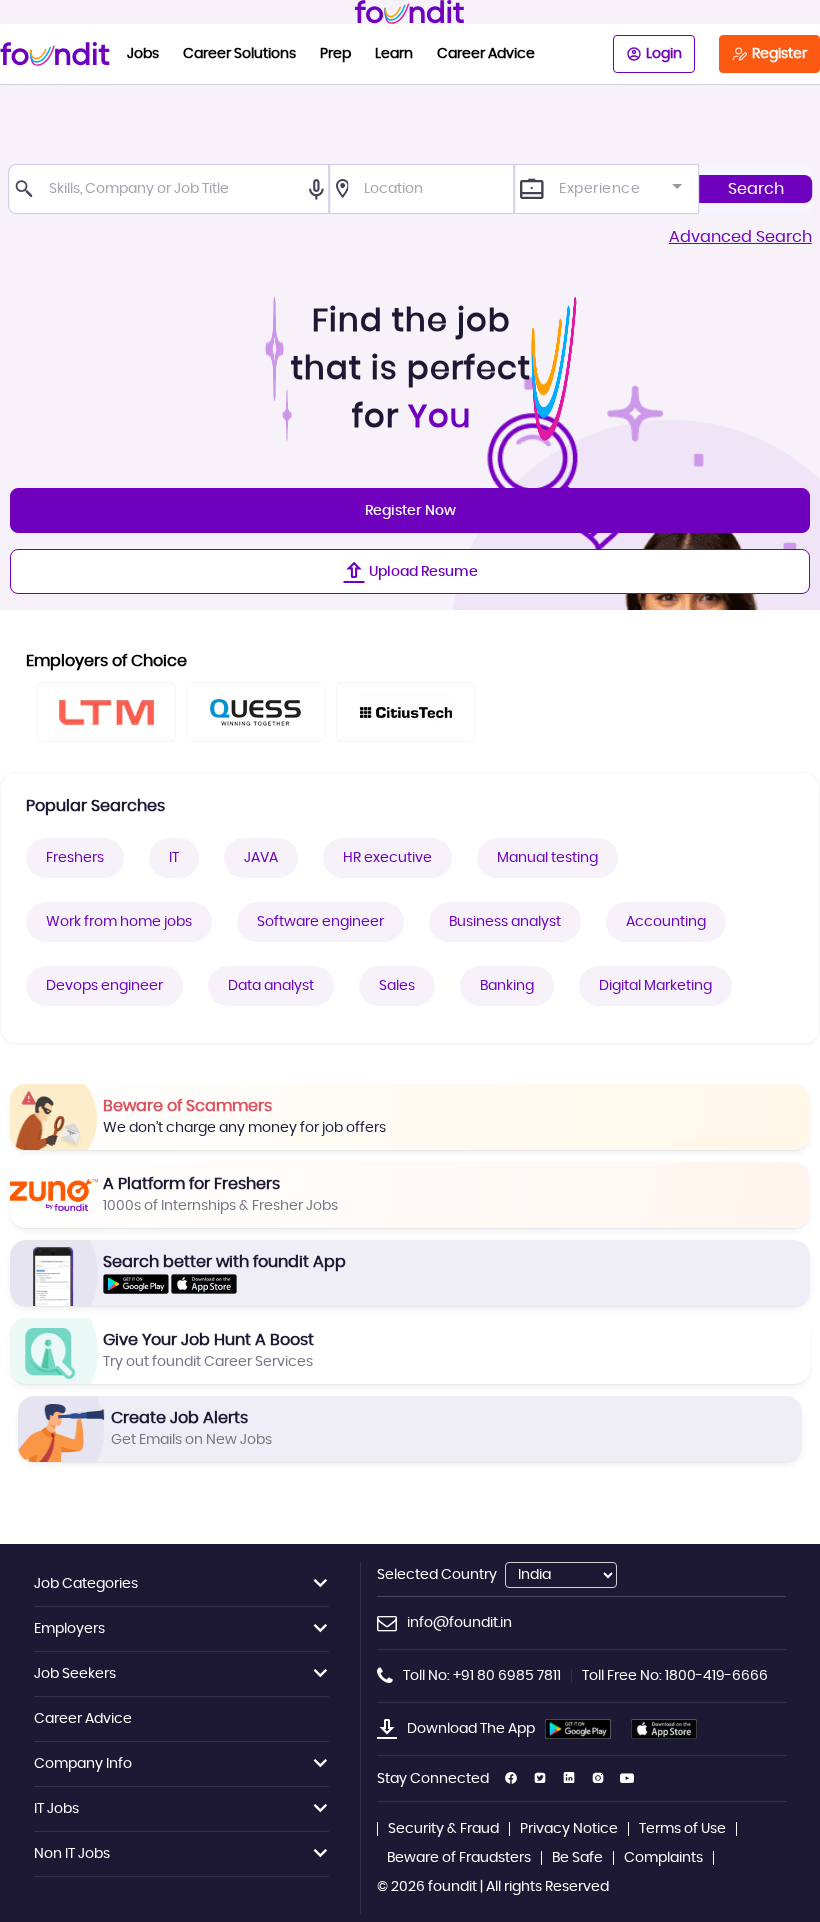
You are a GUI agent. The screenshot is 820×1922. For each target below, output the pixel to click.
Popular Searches (95, 806)
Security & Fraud (443, 1829)
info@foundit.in (459, 1623)
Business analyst (505, 922)
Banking (507, 986)
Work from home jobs (119, 922)
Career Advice (486, 54)
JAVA (261, 858)
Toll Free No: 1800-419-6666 (675, 1676)
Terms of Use (682, 1829)
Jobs (143, 54)
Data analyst (271, 986)
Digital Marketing (655, 986)
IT (174, 858)
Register (779, 54)
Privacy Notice (569, 1829)
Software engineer (320, 922)
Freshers (75, 858)
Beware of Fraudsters (459, 1858)
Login (664, 54)
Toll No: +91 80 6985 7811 (482, 1676)
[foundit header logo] (410, 12)
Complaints (663, 1858)
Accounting (666, 922)
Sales (397, 986)
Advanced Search (740, 237)
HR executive (387, 858)
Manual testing (547, 858)
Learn (394, 54)
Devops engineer (104, 986)
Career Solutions (239, 54)
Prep (335, 54)
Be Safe (577, 1858)
